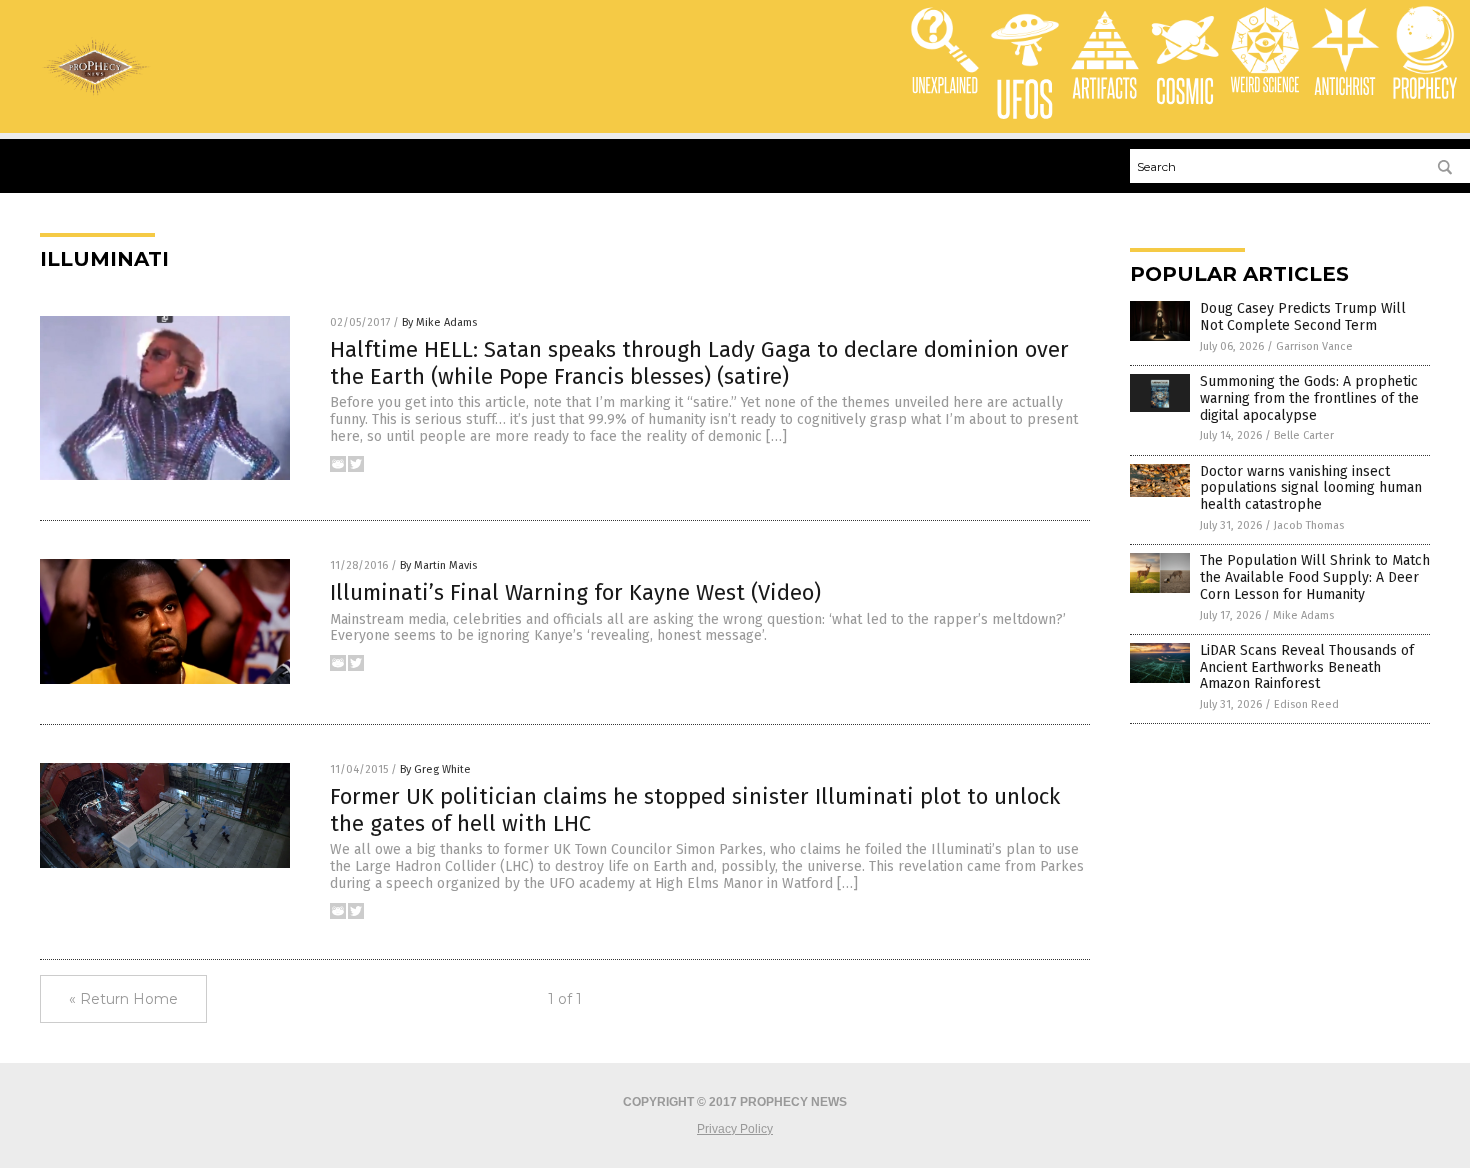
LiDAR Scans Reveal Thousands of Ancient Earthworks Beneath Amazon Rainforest (1307, 667)
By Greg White (435, 769)
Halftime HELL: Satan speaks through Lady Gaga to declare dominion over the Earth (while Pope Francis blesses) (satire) (699, 362)
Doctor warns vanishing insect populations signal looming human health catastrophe (1311, 488)
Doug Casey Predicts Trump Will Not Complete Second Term (1303, 317)
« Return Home (123, 999)
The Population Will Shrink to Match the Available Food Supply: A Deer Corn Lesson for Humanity (1315, 577)
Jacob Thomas (1309, 525)
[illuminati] (96, 93)
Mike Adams (1303, 615)
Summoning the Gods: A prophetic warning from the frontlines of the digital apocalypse (1309, 398)
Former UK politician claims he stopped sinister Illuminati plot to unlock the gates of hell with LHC (695, 809)
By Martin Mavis (438, 565)
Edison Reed (1306, 704)
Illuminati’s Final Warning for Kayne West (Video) (575, 592)
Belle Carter (1304, 435)
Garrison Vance (1314, 346)
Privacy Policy (735, 1129)
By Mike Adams (439, 322)
